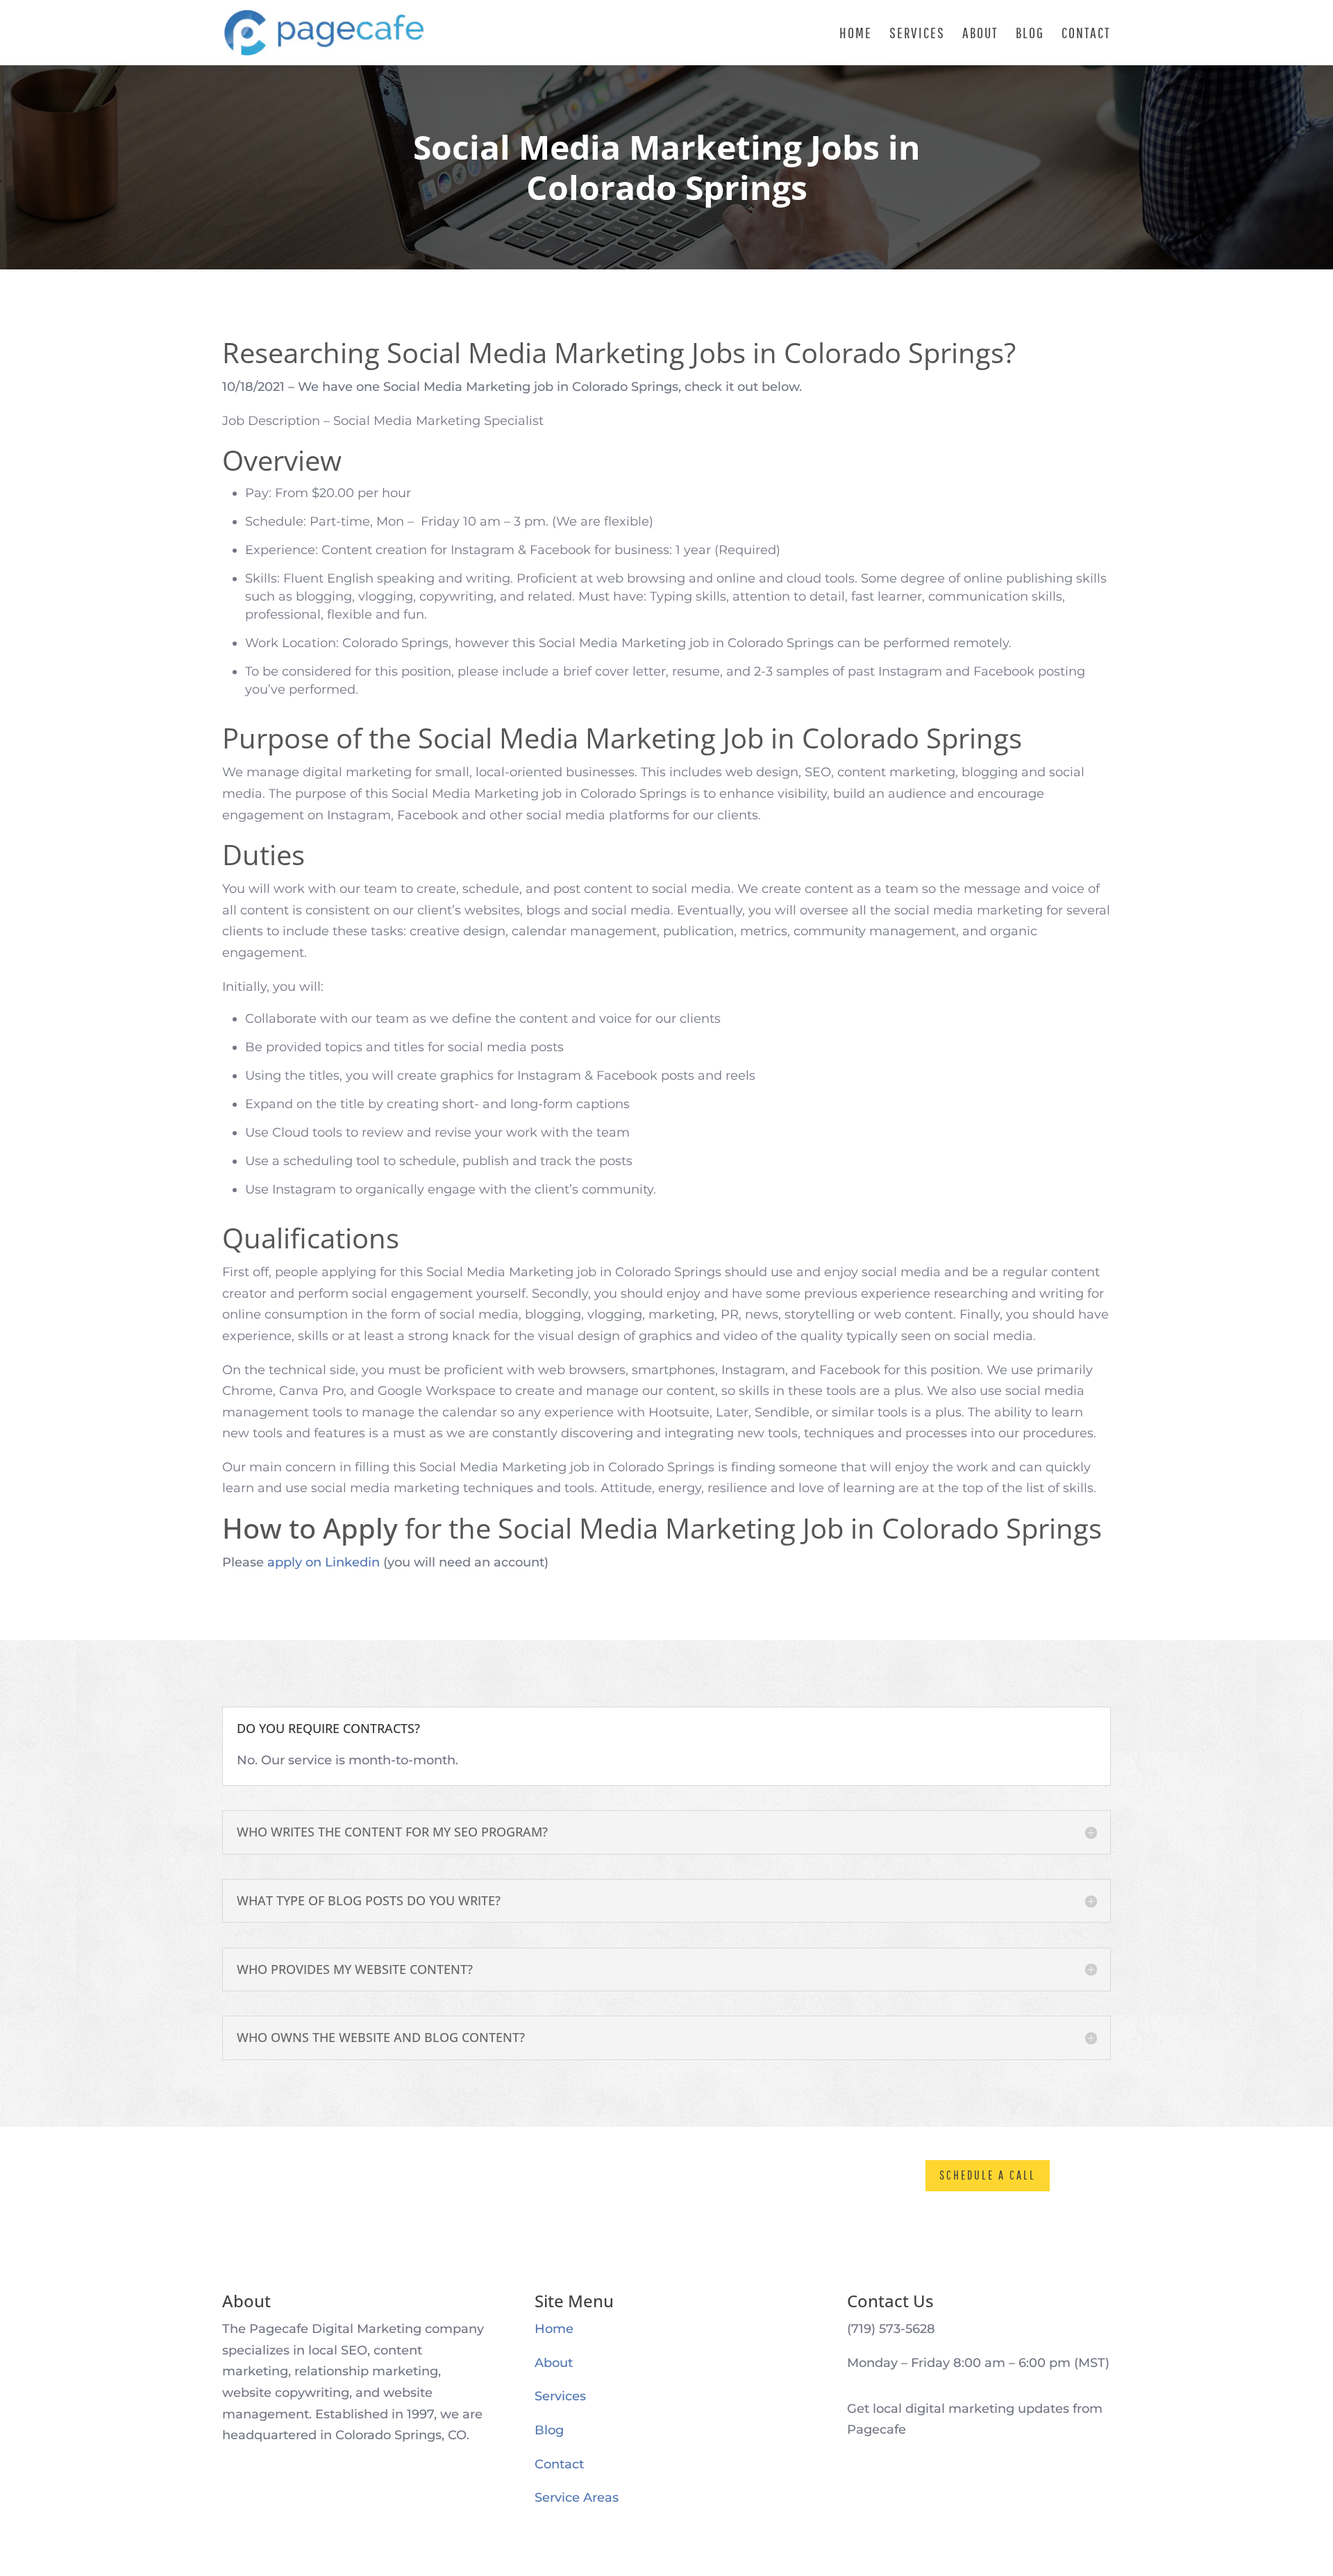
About (980, 34)
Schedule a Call (988, 2175)
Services (917, 34)
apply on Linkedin (324, 1562)
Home (856, 34)
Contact (1086, 34)
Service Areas (577, 2498)
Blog (1030, 34)
